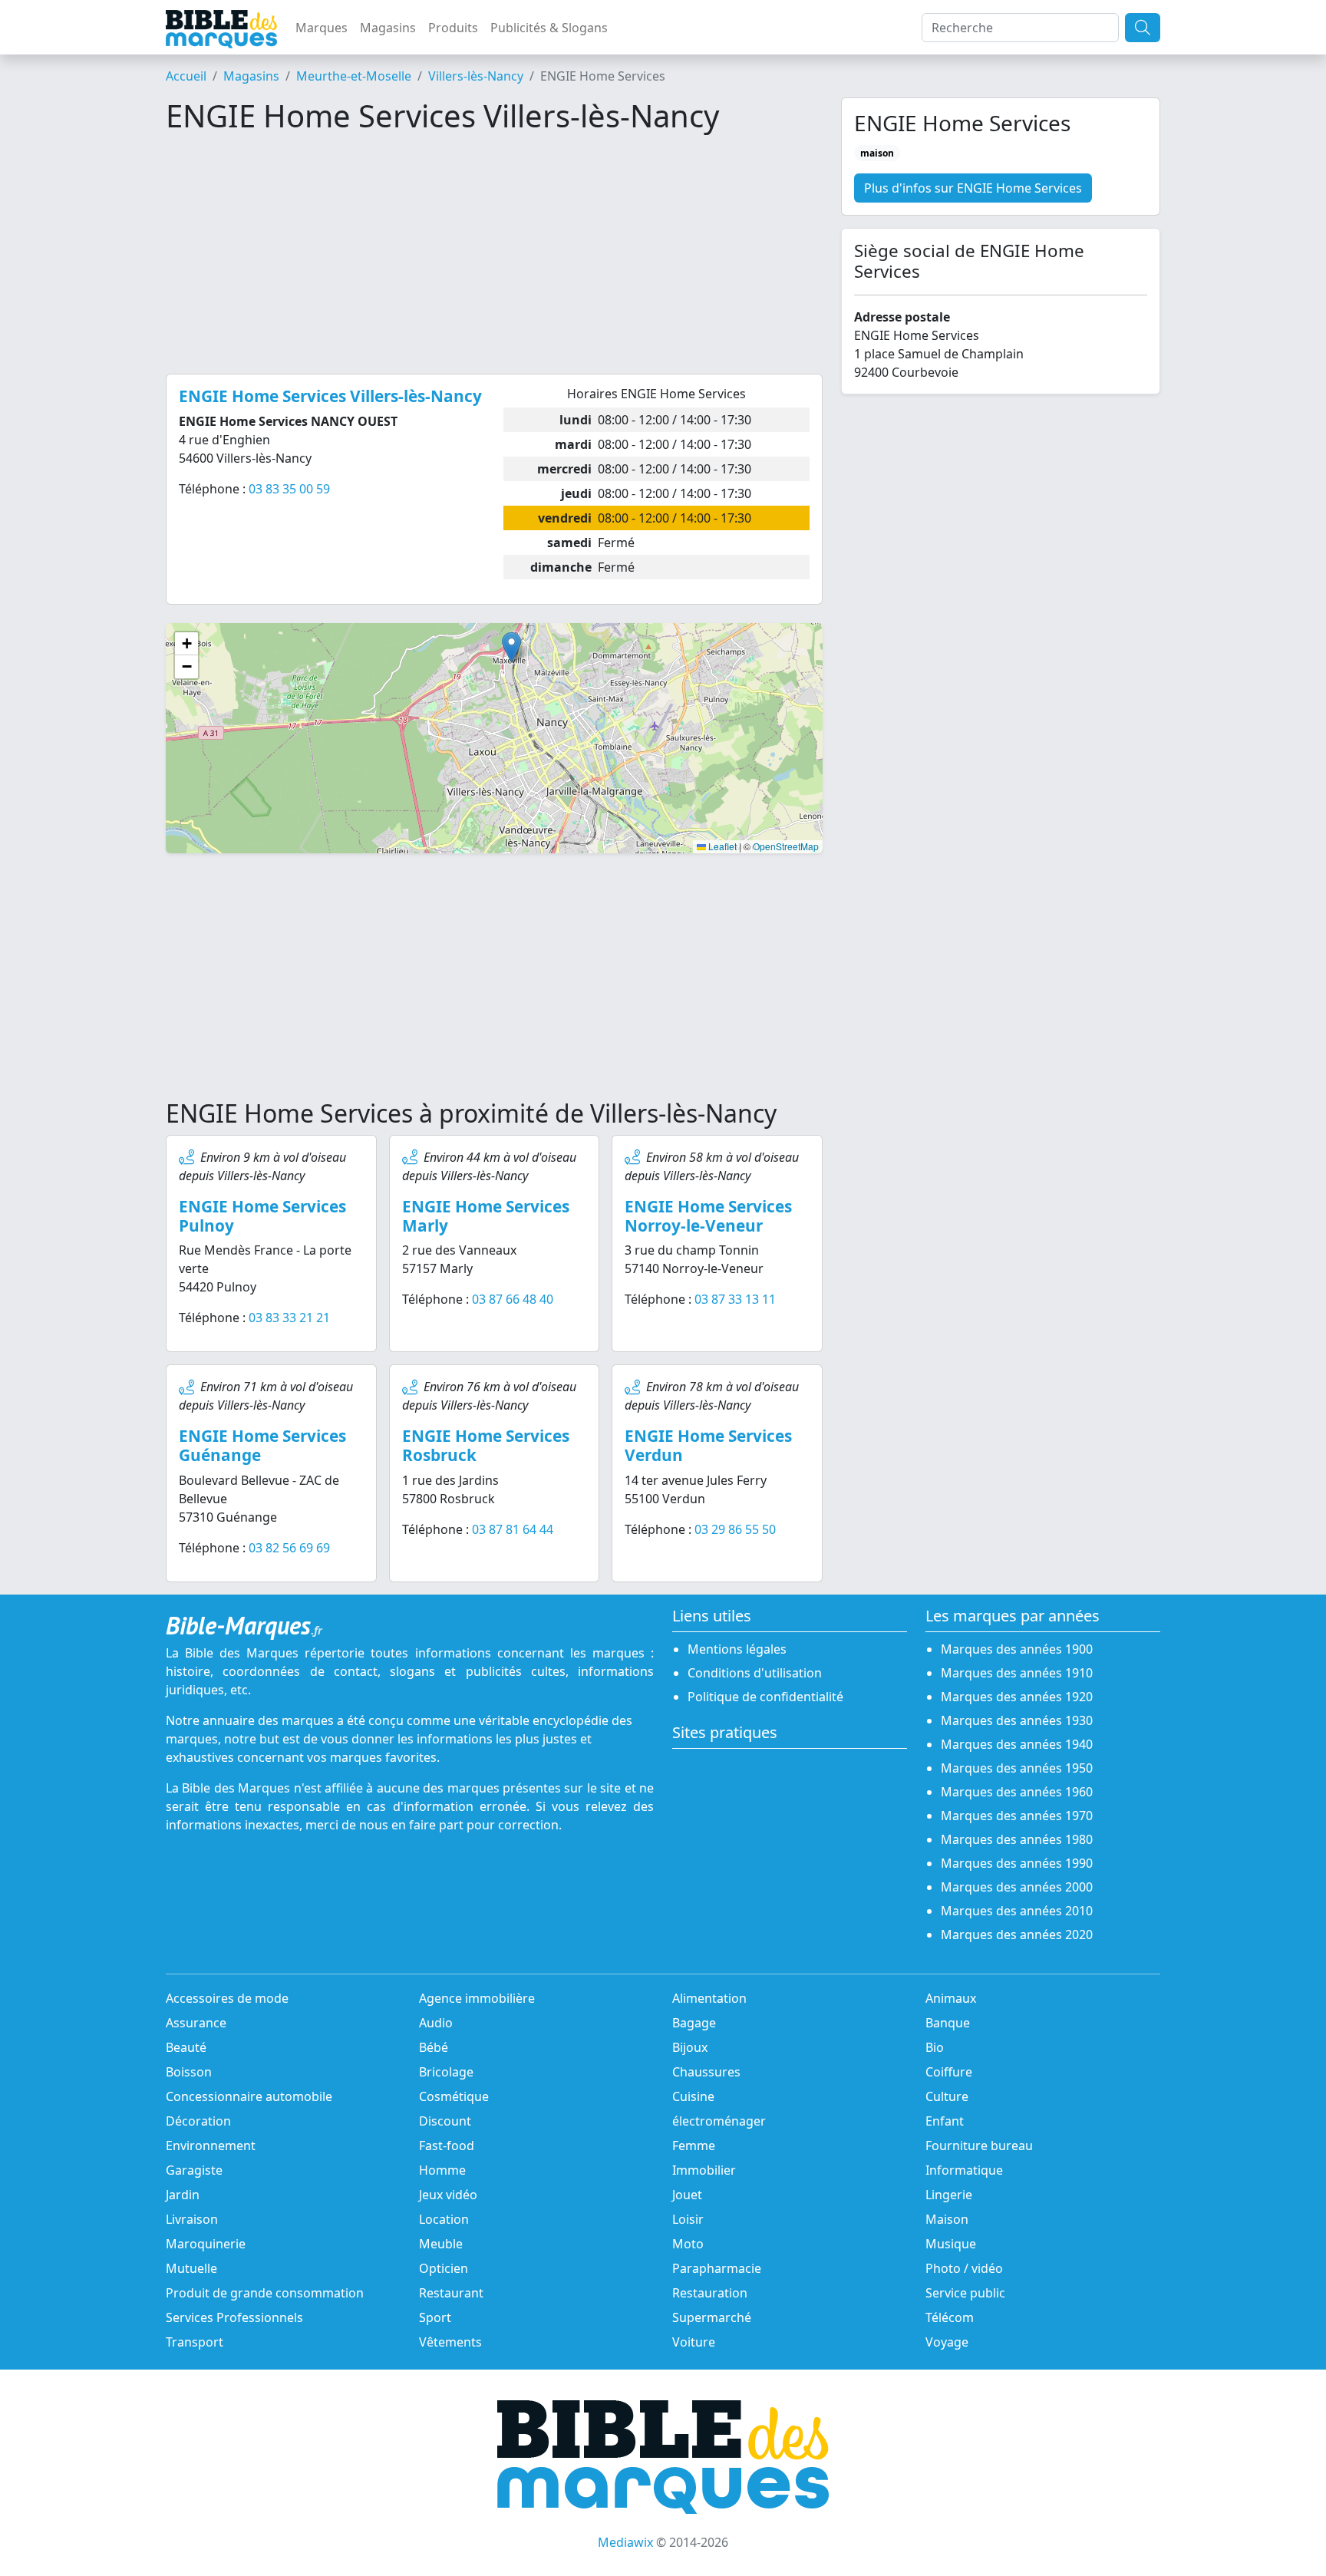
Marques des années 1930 (1017, 1720)
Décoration (198, 2121)
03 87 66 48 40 (513, 1299)
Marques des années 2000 (1017, 1887)
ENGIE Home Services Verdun (708, 1445)
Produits (453, 28)
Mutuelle (191, 2268)
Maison (947, 2219)
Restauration (710, 2293)
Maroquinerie (206, 2244)
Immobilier (704, 2170)
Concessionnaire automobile (249, 2096)
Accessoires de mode (227, 1998)
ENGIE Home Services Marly (486, 1216)
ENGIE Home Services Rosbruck (486, 1445)
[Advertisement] (494, 254)
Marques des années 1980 (1017, 1839)
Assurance (196, 2023)
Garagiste (194, 2170)
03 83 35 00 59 (289, 489)
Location (444, 2219)
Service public (965, 2293)
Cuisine (693, 2096)
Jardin (183, 2195)
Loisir (688, 2219)
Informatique (964, 2170)
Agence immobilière (477, 1998)
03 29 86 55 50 (735, 1529)
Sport (435, 2317)
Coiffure (949, 2072)
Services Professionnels (234, 2317)
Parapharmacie (717, 2268)
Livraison (192, 2219)
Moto (688, 2244)
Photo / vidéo (964, 2268)
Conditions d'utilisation (755, 1673)
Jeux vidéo (448, 2195)
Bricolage (446, 2072)
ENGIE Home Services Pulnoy (262, 1216)
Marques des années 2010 (1017, 1911)
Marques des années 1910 (1017, 1673)
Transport (195, 2342)
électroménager (719, 2121)
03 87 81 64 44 (513, 1529)
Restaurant (451, 2293)
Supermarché (712, 2317)
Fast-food (447, 2146)
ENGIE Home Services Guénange (262, 1445)
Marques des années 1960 (1017, 1792)
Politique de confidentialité (765, 1697)
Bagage (694, 2023)
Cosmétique (454, 2096)
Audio (436, 2023)
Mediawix (625, 2542)
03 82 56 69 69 (289, 1548)
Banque (948, 2023)
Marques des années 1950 (1017, 1768)
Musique (951, 2244)
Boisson (189, 2072)
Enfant (945, 2121)
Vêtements (450, 2342)
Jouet (687, 2195)
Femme (694, 2146)
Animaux (951, 1998)
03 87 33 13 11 (735, 1299)
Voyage (947, 2342)
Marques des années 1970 (1017, 1816)
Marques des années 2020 (1017, 1934)
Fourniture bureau (979, 2146)
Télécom (950, 2317)
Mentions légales (737, 1649)
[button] (511, 647)
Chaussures (706, 2072)
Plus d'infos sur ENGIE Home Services (973, 188)
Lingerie (949, 2195)
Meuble (441, 2244)
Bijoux (690, 2047)
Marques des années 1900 (1017, 1649)
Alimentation (709, 1998)
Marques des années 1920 (1017, 1697)
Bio (935, 2047)
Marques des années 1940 (1017, 1744)
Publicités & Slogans (549, 28)
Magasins (388, 28)
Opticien (444, 2268)
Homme (442, 2170)
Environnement (211, 2146)
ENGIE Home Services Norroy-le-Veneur (708, 1216)
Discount (445, 2121)
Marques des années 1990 (1017, 1863)
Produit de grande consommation (265, 2293)
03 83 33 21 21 (289, 1318)
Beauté (186, 2047)
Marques (322, 28)
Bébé (434, 2047)
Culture (947, 2096)
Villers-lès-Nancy (476, 76)
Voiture (694, 2342)
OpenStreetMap (786, 846)
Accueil (186, 76)
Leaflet (721, 846)
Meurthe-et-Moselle (354, 76)
